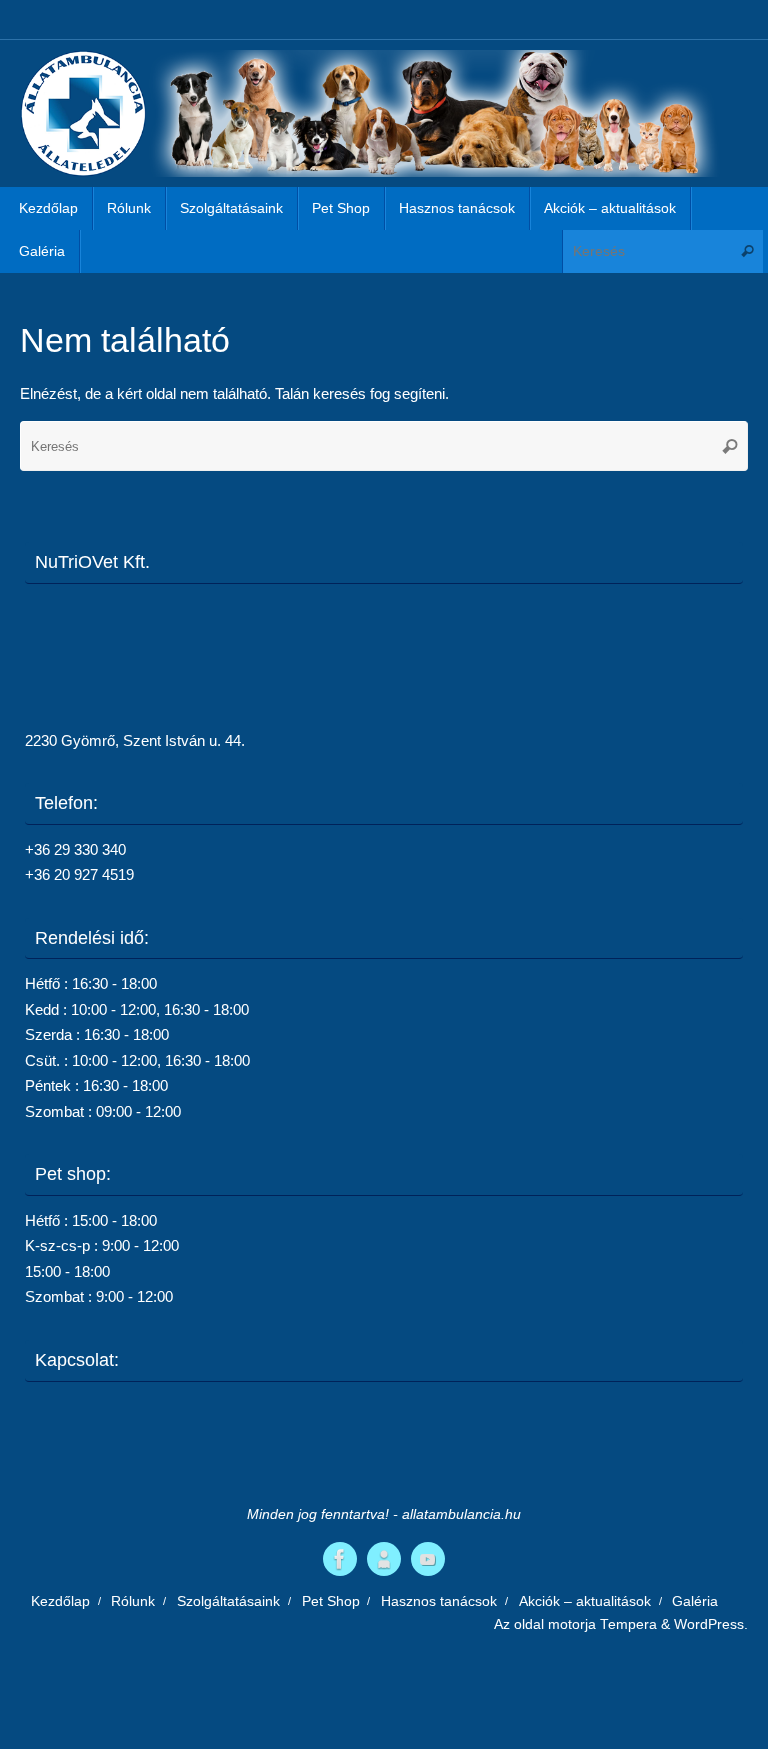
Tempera (628, 1624)
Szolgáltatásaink (228, 1601)
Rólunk (133, 1601)
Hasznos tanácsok (439, 1601)
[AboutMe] (384, 1559)
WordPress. (711, 1624)
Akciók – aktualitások (585, 1601)
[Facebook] (340, 1559)
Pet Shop (331, 1601)
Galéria (695, 1601)
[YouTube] (428, 1559)
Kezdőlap (60, 1601)
